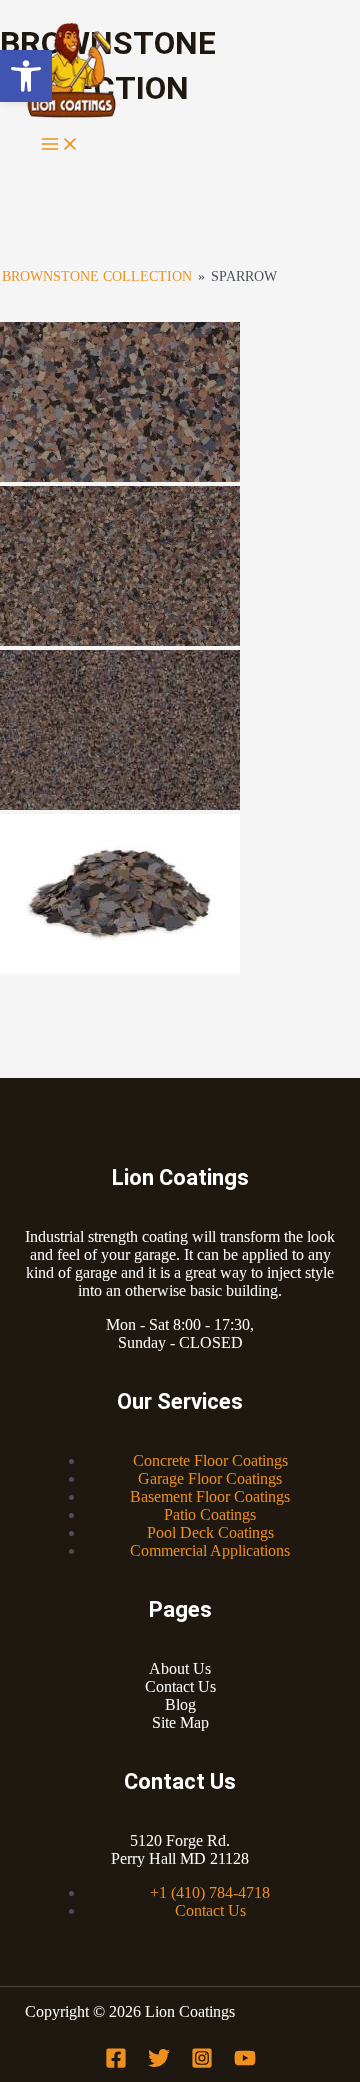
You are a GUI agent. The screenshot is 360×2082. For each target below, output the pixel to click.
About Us (180, 1668)
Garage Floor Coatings (210, 1478)
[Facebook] (116, 2063)
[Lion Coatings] (70, 72)
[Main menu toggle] (60, 145)
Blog (180, 1704)
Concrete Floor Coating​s (210, 1460)
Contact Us (180, 1686)
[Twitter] (159, 2063)
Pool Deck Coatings (210, 1532)
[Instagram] (202, 2063)
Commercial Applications (210, 1550)
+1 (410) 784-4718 (210, 1892)
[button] (26, 76)
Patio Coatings (210, 1514)
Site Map (180, 1722)
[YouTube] (245, 2063)
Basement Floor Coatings (210, 1496)
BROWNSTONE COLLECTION (97, 276)
